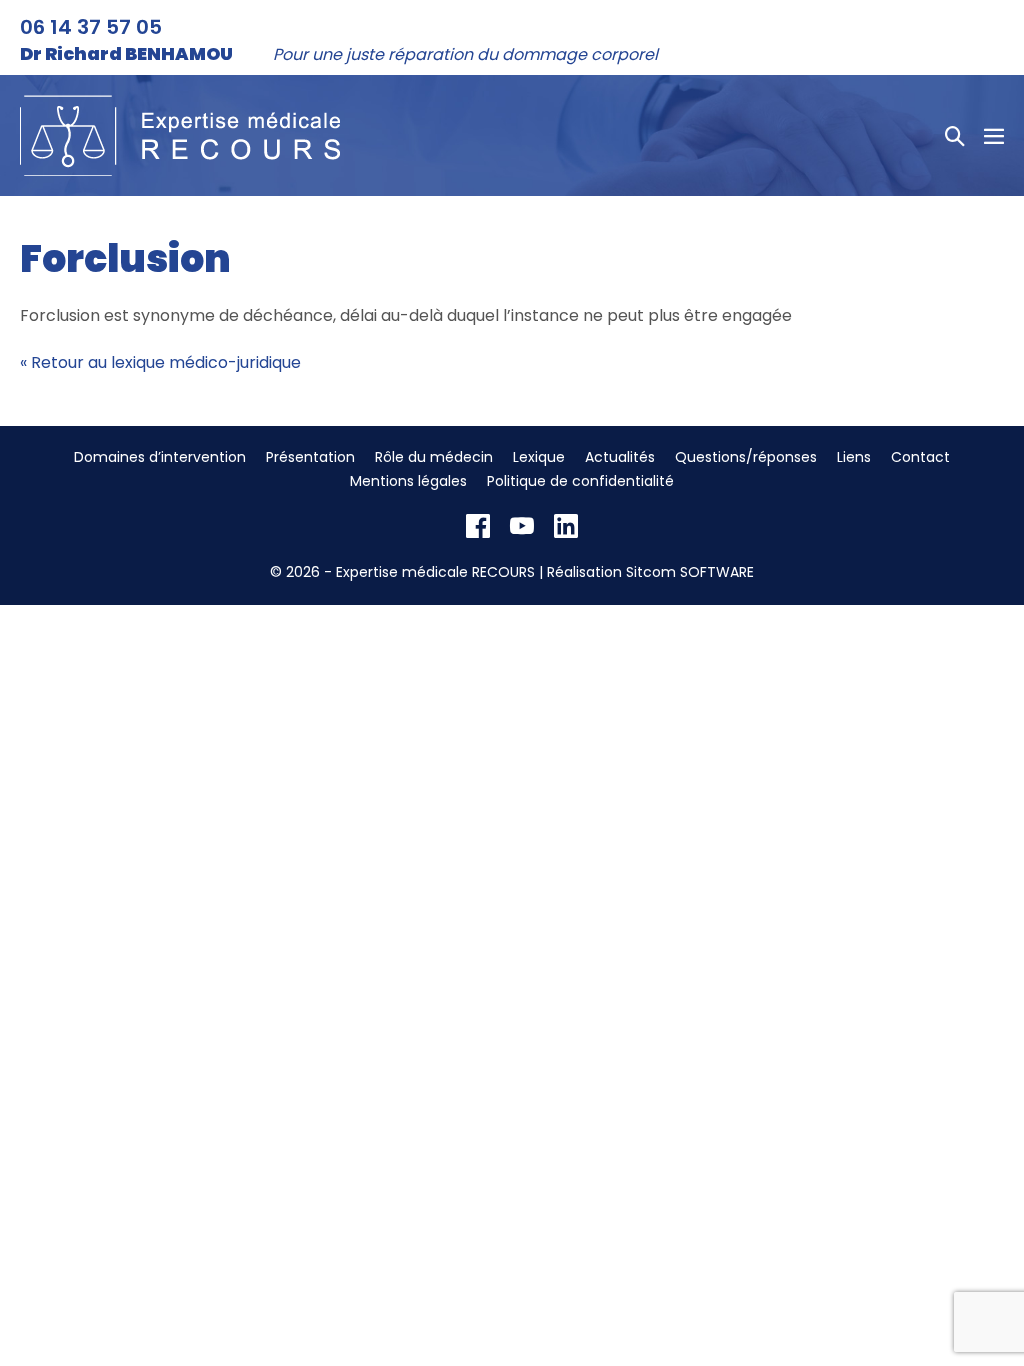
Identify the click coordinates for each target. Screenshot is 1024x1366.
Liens (854, 457)
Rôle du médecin (434, 457)
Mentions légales (408, 481)
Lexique (539, 457)
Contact (920, 457)
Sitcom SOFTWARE (690, 572)
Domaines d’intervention (160, 457)
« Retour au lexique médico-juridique (160, 362)
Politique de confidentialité (580, 481)
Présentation (310, 457)
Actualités (620, 457)
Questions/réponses (746, 457)
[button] (955, 136)
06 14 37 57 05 (91, 27)
